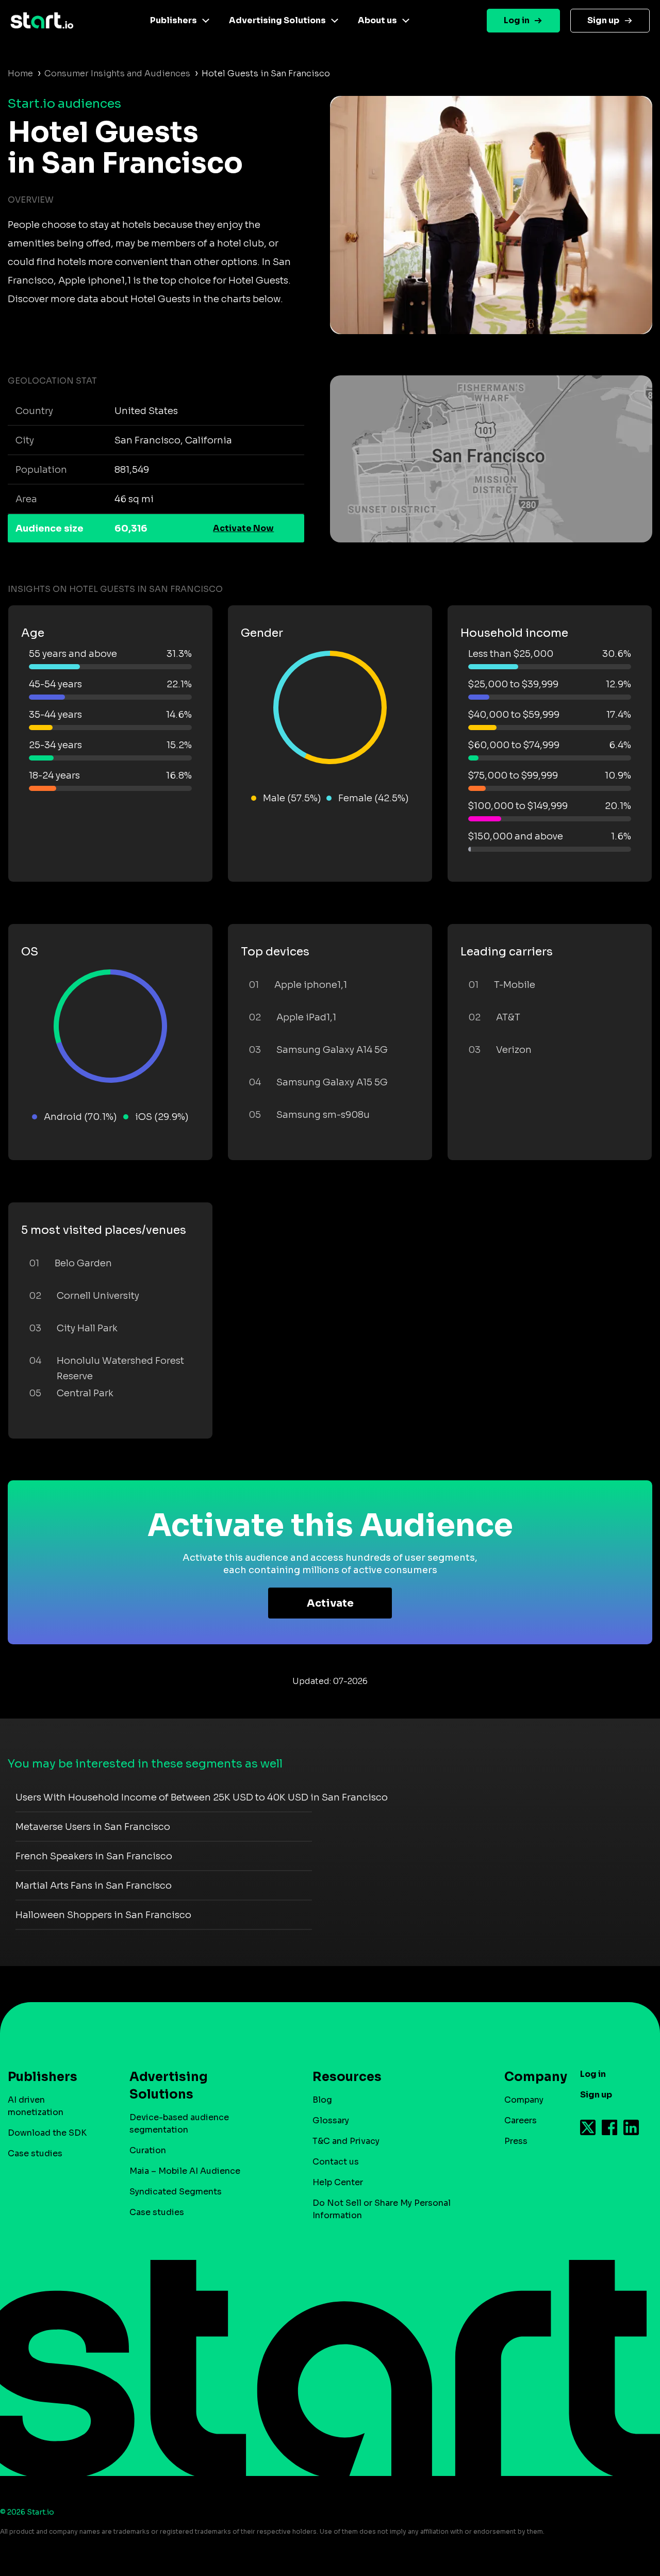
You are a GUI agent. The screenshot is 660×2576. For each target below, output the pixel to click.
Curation (148, 2150)
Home (20, 73)
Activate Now (243, 528)
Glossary (331, 2120)
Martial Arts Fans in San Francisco (94, 1886)
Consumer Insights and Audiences (117, 73)
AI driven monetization (36, 2106)
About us (377, 20)
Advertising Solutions (277, 20)
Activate (330, 1603)
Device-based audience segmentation (179, 2124)
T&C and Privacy (346, 2141)
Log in (517, 20)
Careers (521, 2120)
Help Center (338, 2182)
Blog (322, 2100)
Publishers (174, 20)
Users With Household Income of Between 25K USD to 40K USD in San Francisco (202, 1797)
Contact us (336, 2162)
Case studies (35, 2153)
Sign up (603, 20)
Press (516, 2141)
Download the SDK (47, 2133)
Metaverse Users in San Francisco (93, 1827)
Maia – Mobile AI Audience (185, 2171)
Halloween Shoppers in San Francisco (103, 1915)
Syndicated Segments (176, 2192)
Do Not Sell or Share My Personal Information (382, 2209)
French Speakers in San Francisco (94, 1856)
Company (524, 2100)
